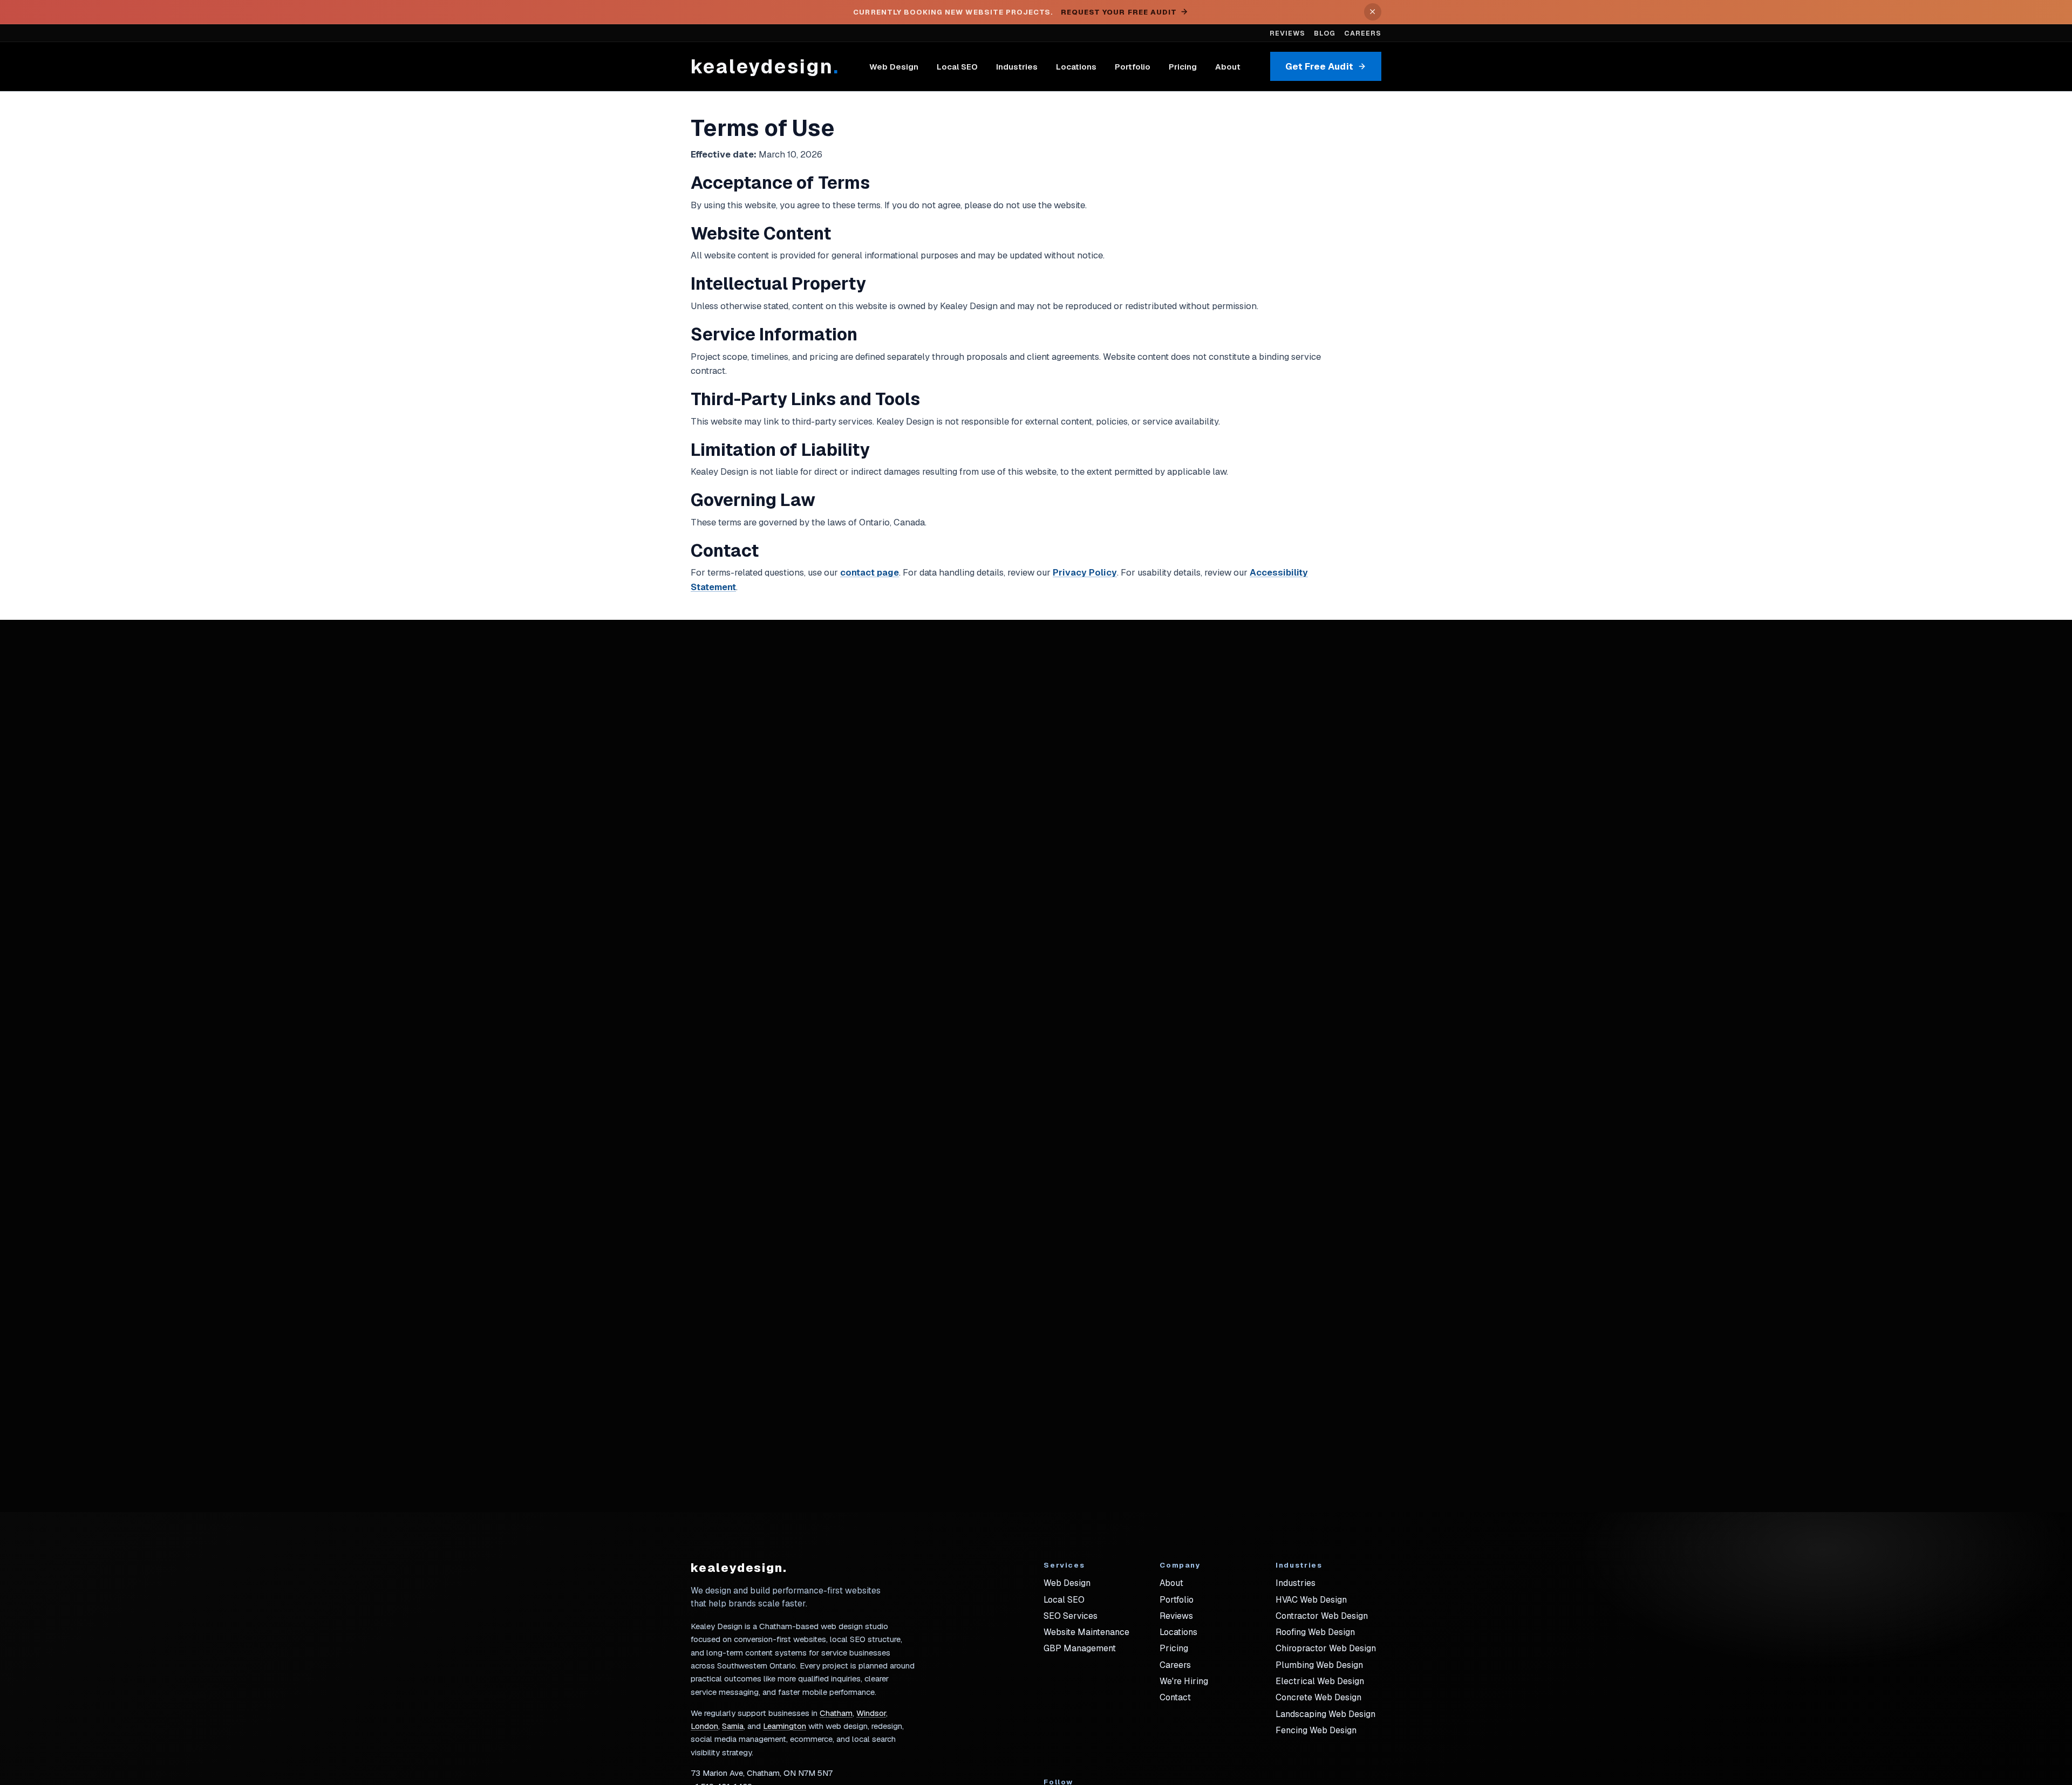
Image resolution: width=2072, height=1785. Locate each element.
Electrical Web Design (1320, 1681)
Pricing (1183, 67)
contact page (870, 572)
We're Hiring (1184, 1681)
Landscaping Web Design (1325, 1714)
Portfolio (1133, 67)
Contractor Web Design (1322, 1616)
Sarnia (733, 1726)
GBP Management (1080, 1648)
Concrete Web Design (1318, 1697)
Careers (1363, 33)
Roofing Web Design (1315, 1632)
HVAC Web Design (1311, 1600)
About (1228, 67)
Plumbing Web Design (1319, 1665)
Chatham (836, 1713)
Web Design (894, 67)
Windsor (871, 1713)
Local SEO (957, 67)
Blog (1325, 33)
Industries (1017, 67)
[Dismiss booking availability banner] (1373, 12)
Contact (1175, 1697)
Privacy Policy (1085, 572)
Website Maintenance (1086, 1632)
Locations (1076, 67)
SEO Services (1071, 1616)
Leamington (785, 1726)
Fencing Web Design (1316, 1730)
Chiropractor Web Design (1326, 1648)
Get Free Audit (1319, 66)
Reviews (1287, 33)
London (704, 1726)
